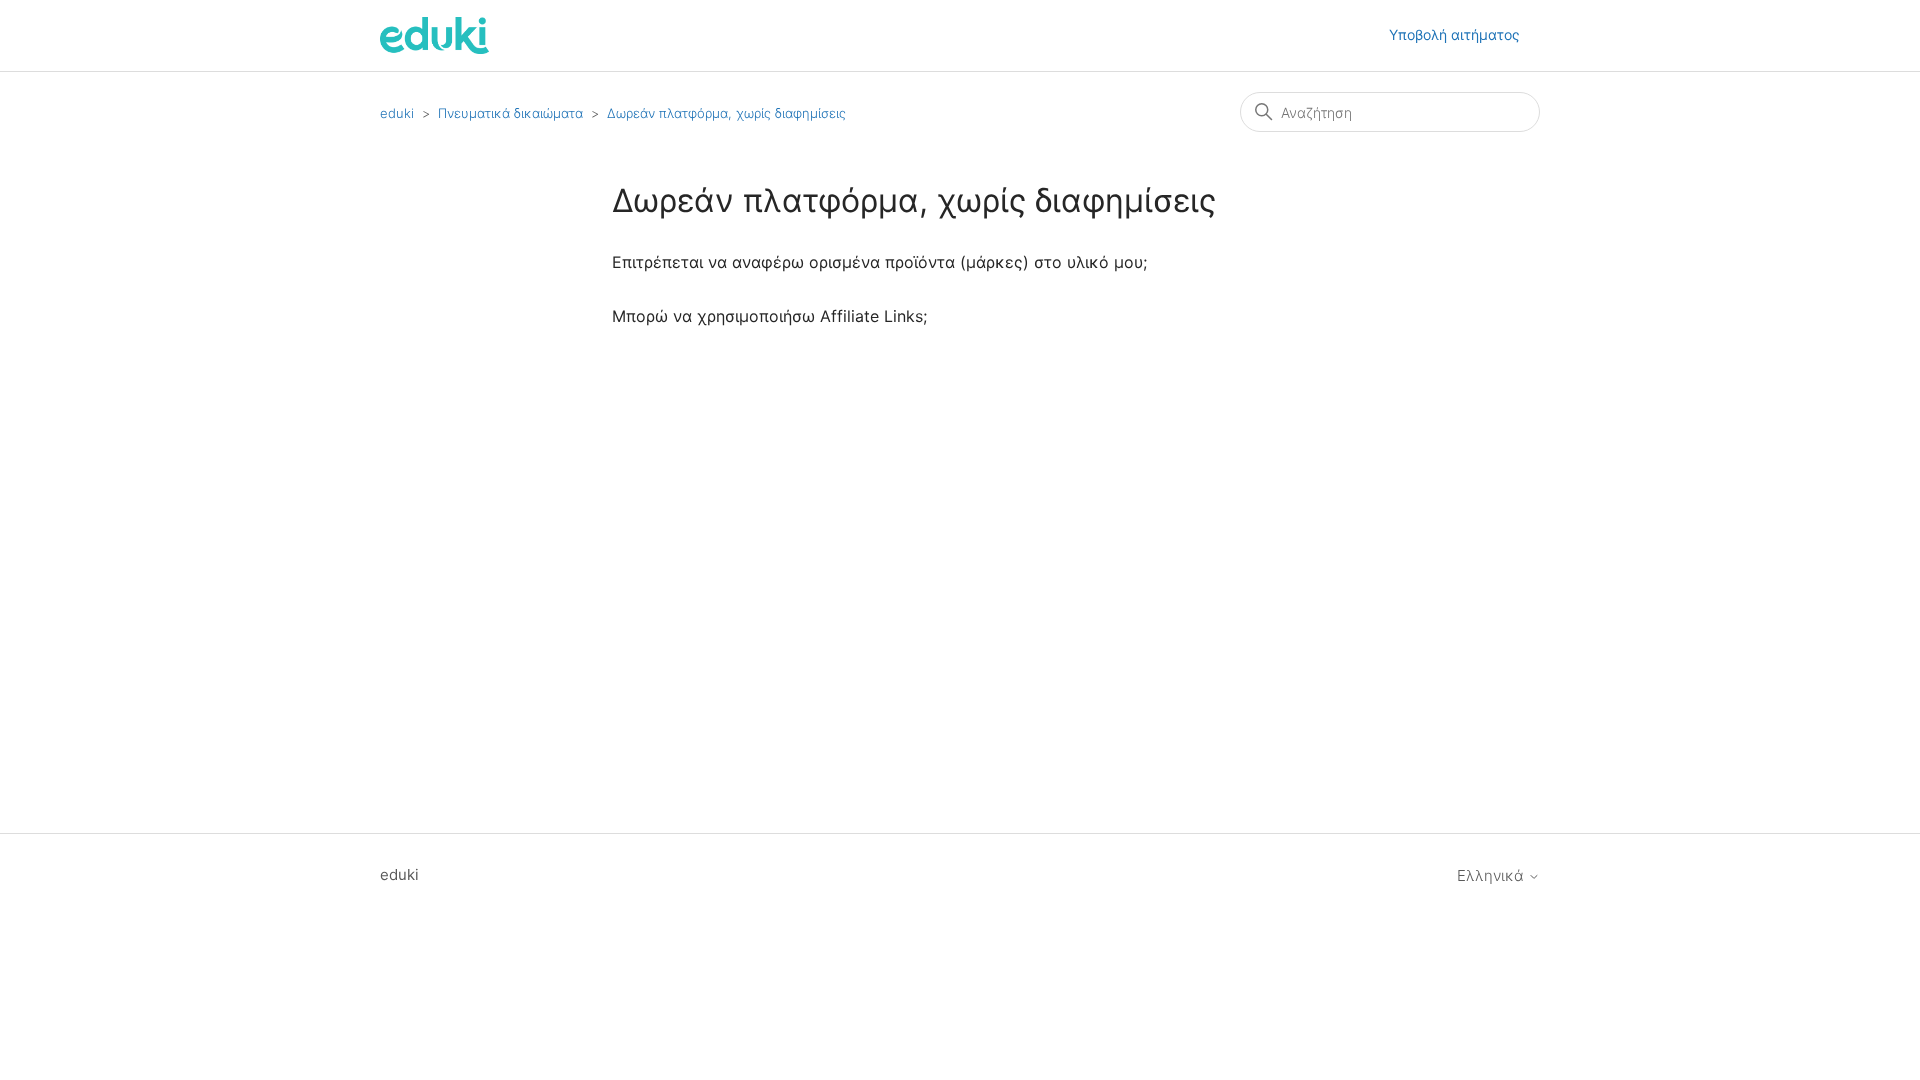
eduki (397, 113)
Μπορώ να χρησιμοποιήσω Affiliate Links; (769, 316)
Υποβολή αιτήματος (1454, 34)
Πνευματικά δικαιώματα (510, 113)
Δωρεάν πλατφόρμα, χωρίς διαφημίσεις (726, 113)
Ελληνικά (1492, 875)
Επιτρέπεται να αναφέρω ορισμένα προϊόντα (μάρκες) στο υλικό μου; (879, 262)
